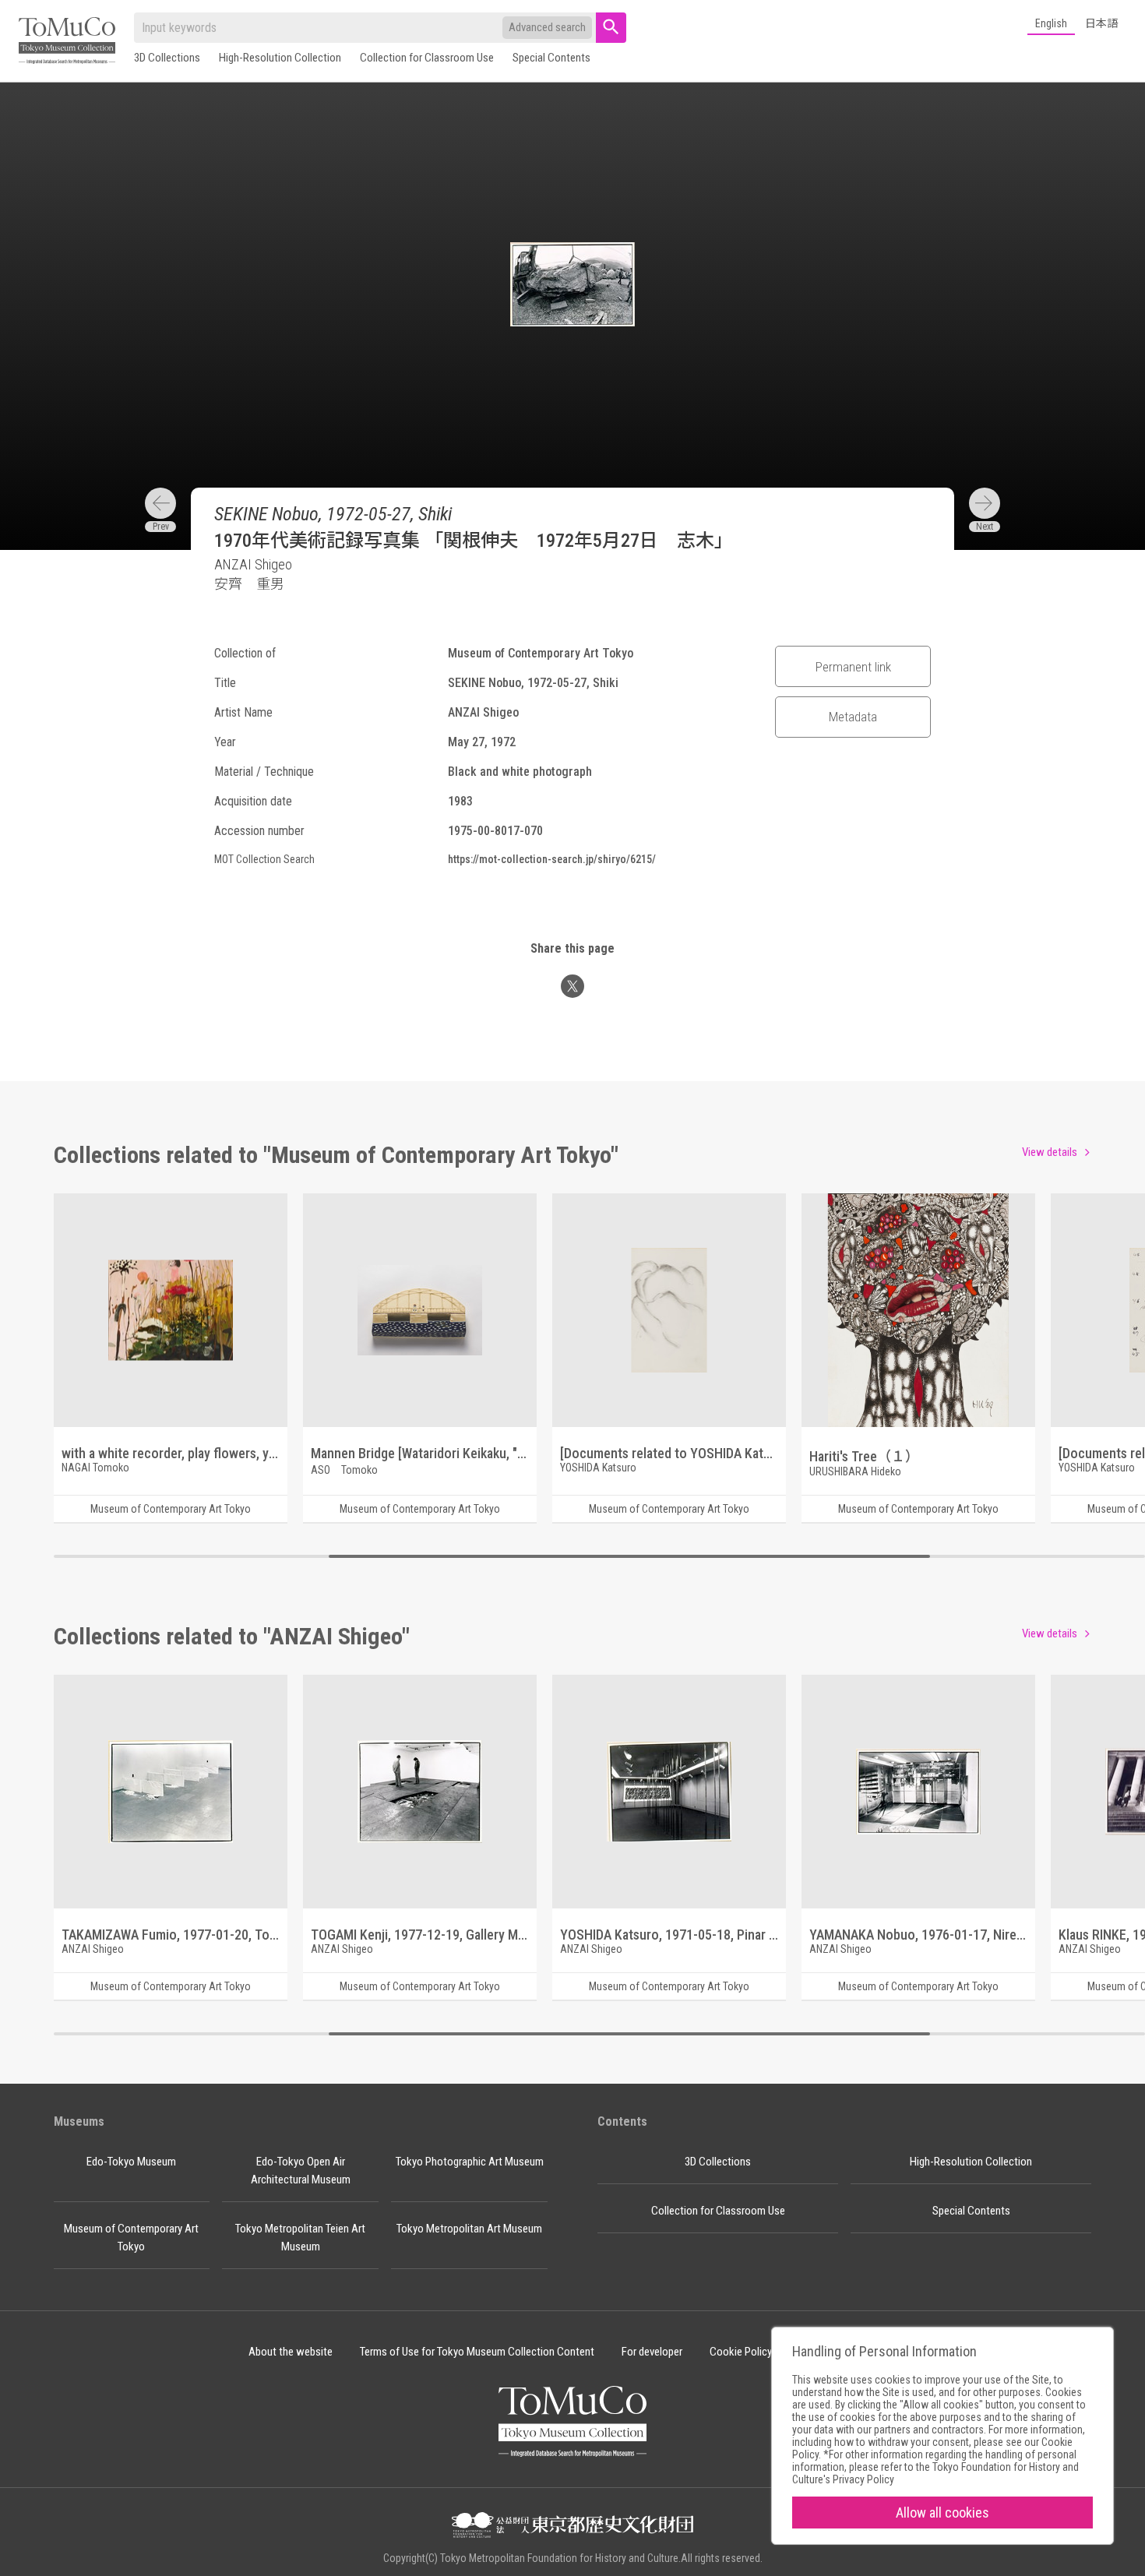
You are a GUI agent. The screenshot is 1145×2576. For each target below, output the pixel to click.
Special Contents (551, 58)
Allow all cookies (942, 2513)
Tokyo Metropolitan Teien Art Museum (300, 2238)
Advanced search (547, 27)
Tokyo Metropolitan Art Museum (469, 2229)
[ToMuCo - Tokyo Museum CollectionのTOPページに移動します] (67, 42)
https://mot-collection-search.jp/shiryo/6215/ (552, 859)
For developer (652, 2352)
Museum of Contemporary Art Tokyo (131, 2238)
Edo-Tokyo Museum (131, 2162)
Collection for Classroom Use (427, 58)
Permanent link (853, 667)
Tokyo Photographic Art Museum (470, 2162)
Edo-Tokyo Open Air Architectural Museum (301, 2171)
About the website (291, 2352)
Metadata (853, 717)
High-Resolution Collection (280, 58)
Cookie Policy (741, 2352)
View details (1050, 1152)
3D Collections (167, 58)
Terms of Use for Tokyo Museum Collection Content (477, 2352)
